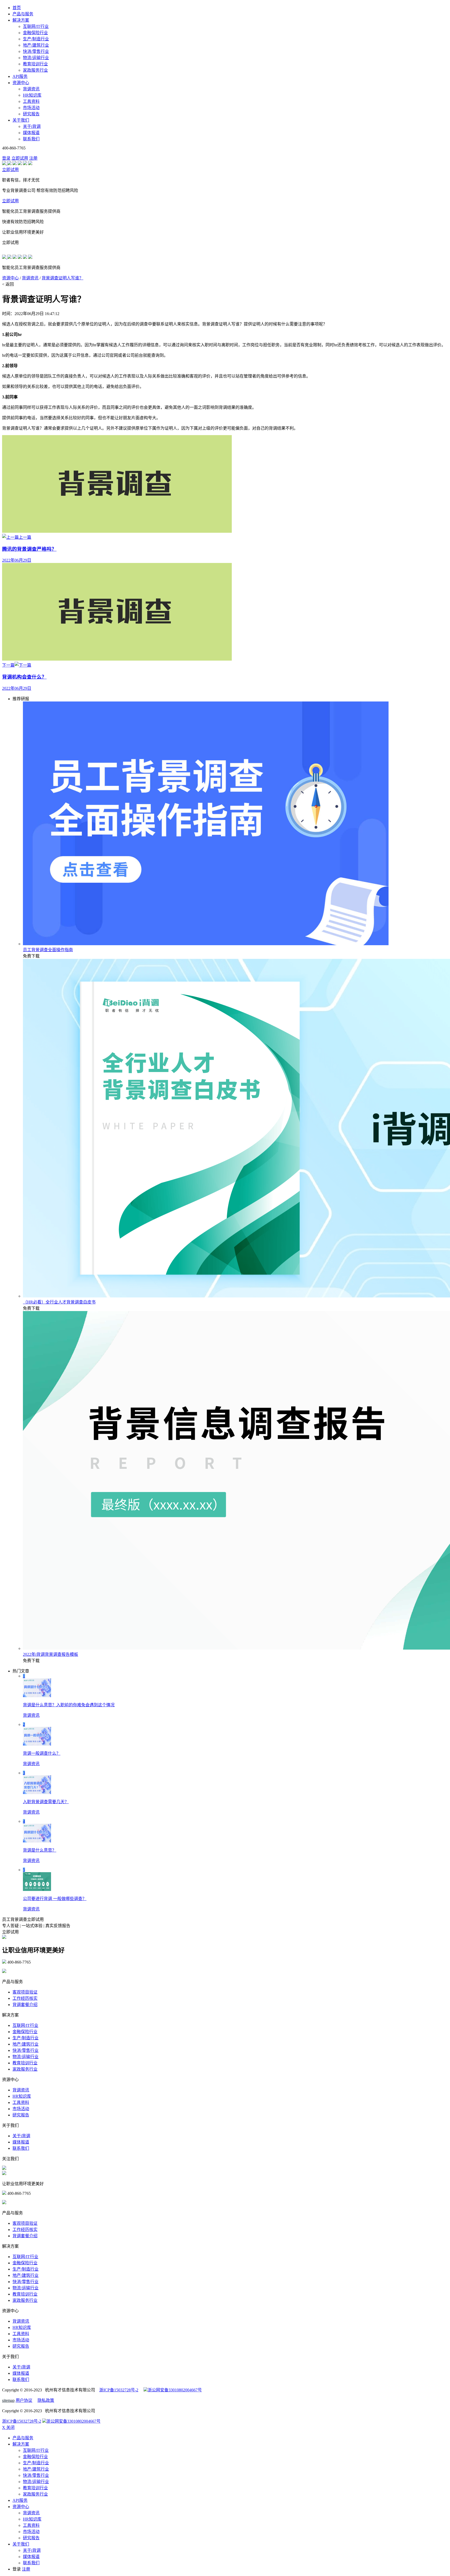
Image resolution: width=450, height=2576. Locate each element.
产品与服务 (23, 14)
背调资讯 (31, 89)
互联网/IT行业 (36, 26)
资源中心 (21, 83)
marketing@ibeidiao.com (28, 1972)
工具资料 (31, 101)
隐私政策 (46, 2400)
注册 (33, 158)
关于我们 (21, 120)
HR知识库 (32, 95)
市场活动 (31, 108)
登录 (6, 158)
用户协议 (24, 2400)
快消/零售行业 (36, 51)
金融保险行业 (35, 33)
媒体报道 (31, 133)
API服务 (20, 76)
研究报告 (31, 114)
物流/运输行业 (36, 58)
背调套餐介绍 (25, 2005)
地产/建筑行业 (36, 45)
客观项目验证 (25, 1992)
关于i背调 (32, 126)
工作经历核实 (25, 1998)
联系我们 (31, 139)
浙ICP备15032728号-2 (119, 2390)
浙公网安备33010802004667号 (175, 2390)
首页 (17, 8)
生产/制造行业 (36, 39)
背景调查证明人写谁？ (63, 278)
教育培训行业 (35, 64)
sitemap (8, 2400)
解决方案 (21, 20)
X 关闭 (8, 2427)
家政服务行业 (35, 70)
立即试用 (20, 158)
